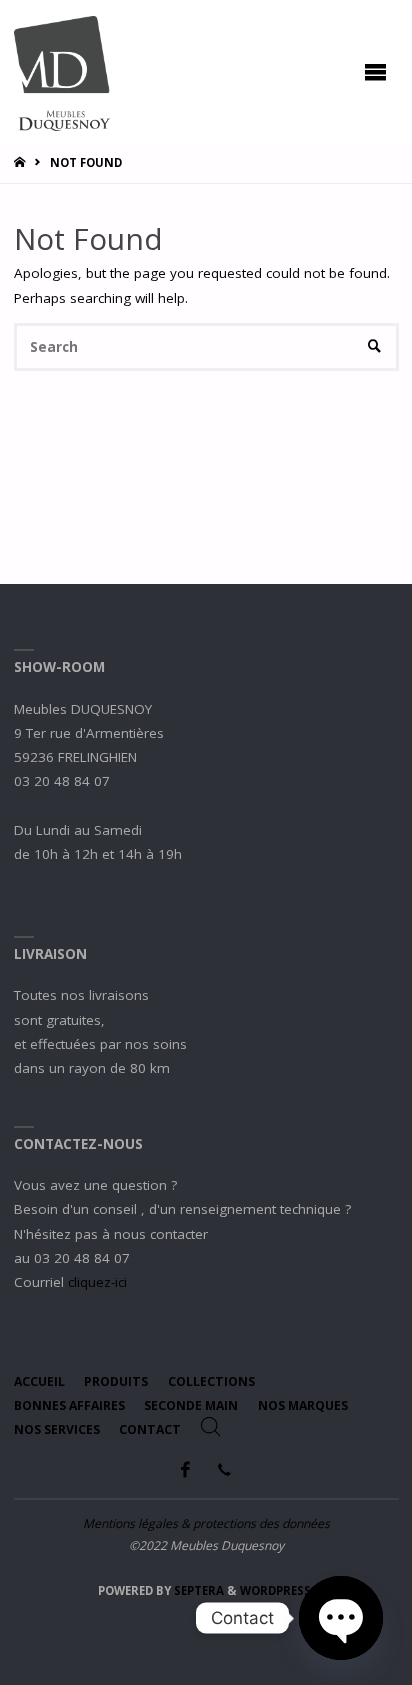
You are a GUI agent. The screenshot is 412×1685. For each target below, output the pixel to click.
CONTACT (150, 1429)
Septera (197, 1590)
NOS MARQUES (303, 1405)
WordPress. (277, 1590)
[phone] (224, 1469)
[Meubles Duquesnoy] (62, 72)
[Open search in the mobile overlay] (211, 1427)
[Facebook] (186, 1469)
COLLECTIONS (211, 1381)
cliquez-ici (97, 1282)
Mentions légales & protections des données (206, 1523)
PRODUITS (116, 1381)
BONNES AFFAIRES (69, 1405)
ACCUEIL (39, 1381)
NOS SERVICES (57, 1429)
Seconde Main (191, 1405)
